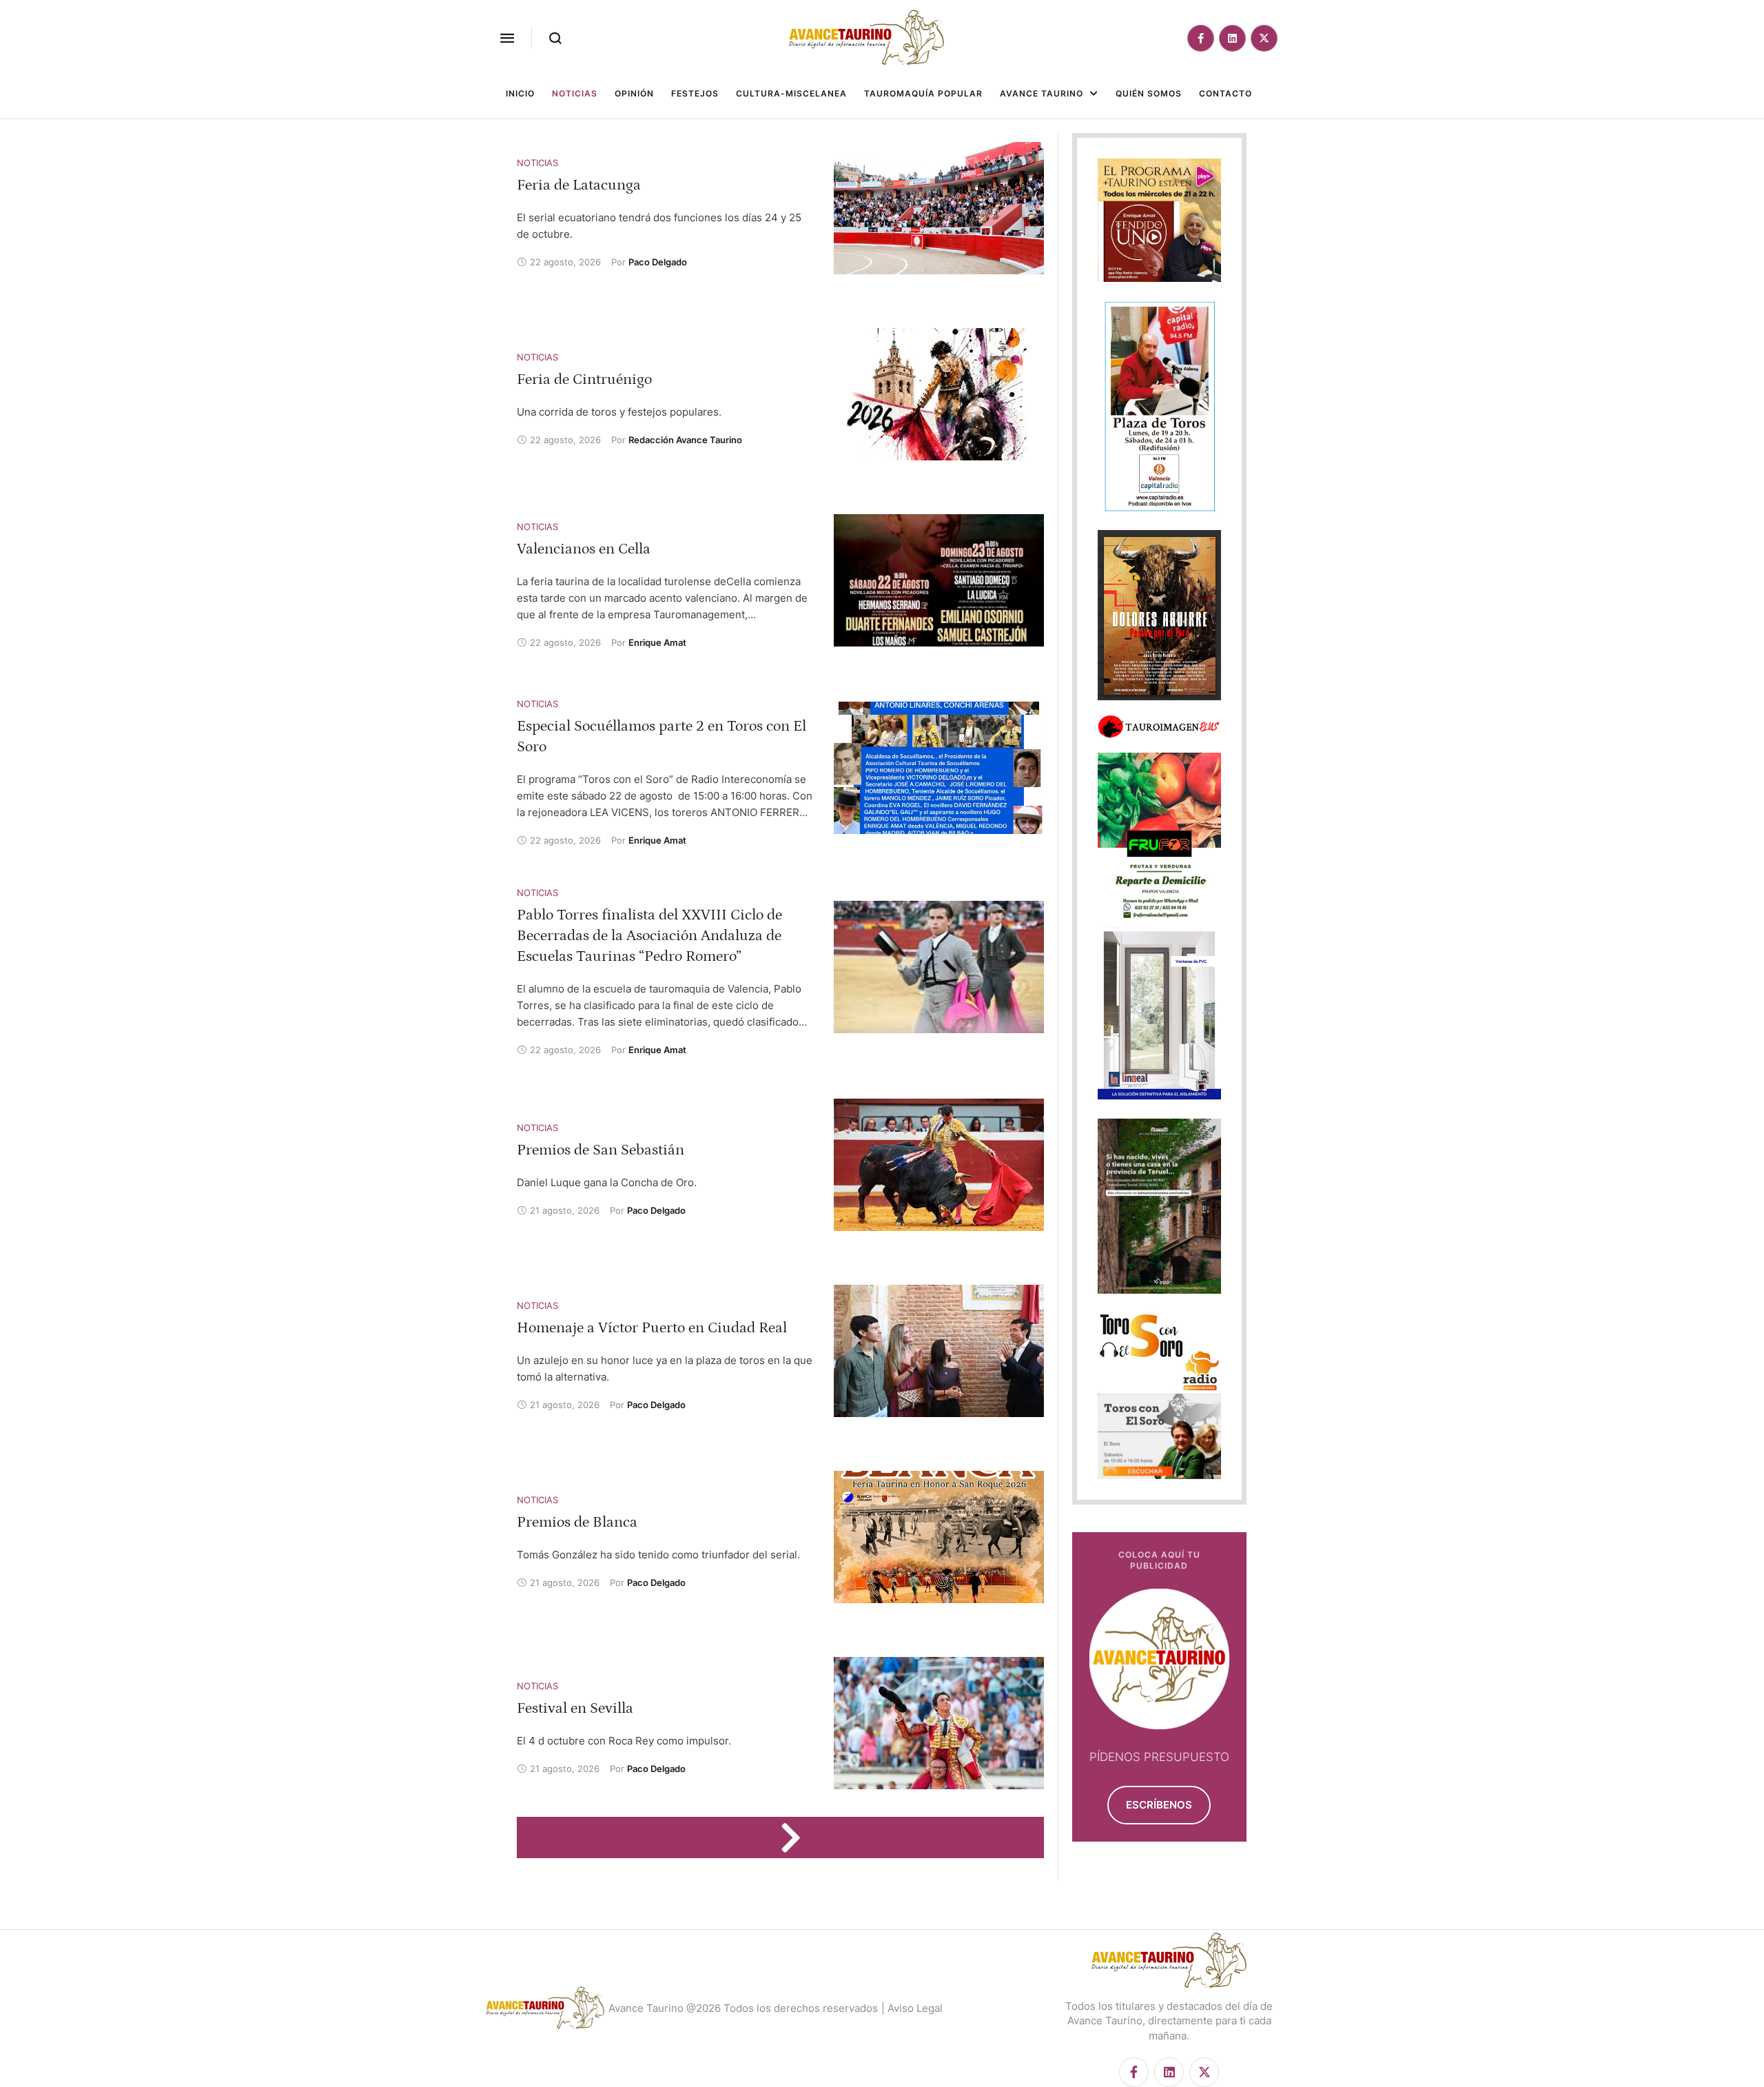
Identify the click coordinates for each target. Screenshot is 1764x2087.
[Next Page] (797, 1837)
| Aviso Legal (912, 2008)
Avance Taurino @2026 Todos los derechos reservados (743, 2008)
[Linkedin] (1232, 38)
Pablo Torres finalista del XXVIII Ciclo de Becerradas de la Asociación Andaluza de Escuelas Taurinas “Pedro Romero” (649, 936)
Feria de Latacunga (579, 185)
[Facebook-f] (1201, 38)
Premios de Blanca (577, 1522)
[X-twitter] (1264, 38)
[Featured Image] (939, 208)
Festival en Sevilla (575, 1708)
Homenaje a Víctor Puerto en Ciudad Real (652, 1328)
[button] (507, 38)
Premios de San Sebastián (601, 1150)
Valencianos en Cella (584, 549)
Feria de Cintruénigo (584, 379)
